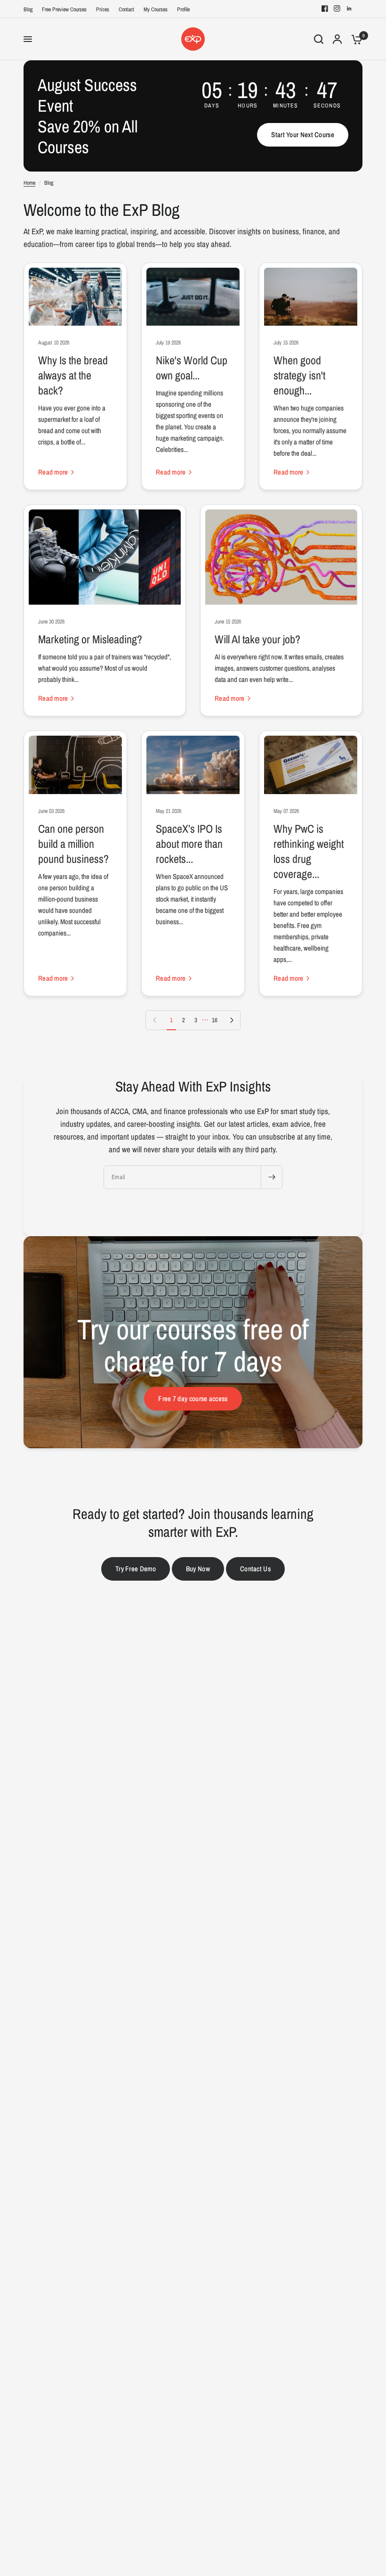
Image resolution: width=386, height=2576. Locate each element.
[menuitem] (30, 10)
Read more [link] (53, 472)
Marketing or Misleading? (90, 639)
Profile (183, 9)
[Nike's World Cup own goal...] (193, 297)
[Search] (319, 39)
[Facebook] (325, 8)
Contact (126, 9)
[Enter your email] (272, 1177)
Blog (28, 9)
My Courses (156, 9)
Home (29, 183)
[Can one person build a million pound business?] (75, 765)
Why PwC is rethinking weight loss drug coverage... (309, 851)
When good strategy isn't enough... (299, 375)
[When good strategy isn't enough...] (311, 297)
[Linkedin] (349, 8)
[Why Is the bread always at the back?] (75, 297)
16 (215, 1020)
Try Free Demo (136, 1569)
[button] (303, 135)
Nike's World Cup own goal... (192, 368)
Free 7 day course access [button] (193, 1399)
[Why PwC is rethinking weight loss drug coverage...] (311, 765)
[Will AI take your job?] (281, 557)
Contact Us (255, 1569)
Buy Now (198, 1569)
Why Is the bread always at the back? (73, 375)
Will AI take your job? (257, 639)
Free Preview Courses (64, 9)
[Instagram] (337, 8)
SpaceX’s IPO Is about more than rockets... (189, 844)
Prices (103, 9)
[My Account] (337, 39)
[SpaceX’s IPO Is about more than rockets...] (193, 765)
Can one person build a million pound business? (73, 844)
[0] (354, 39)
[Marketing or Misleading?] (105, 557)
